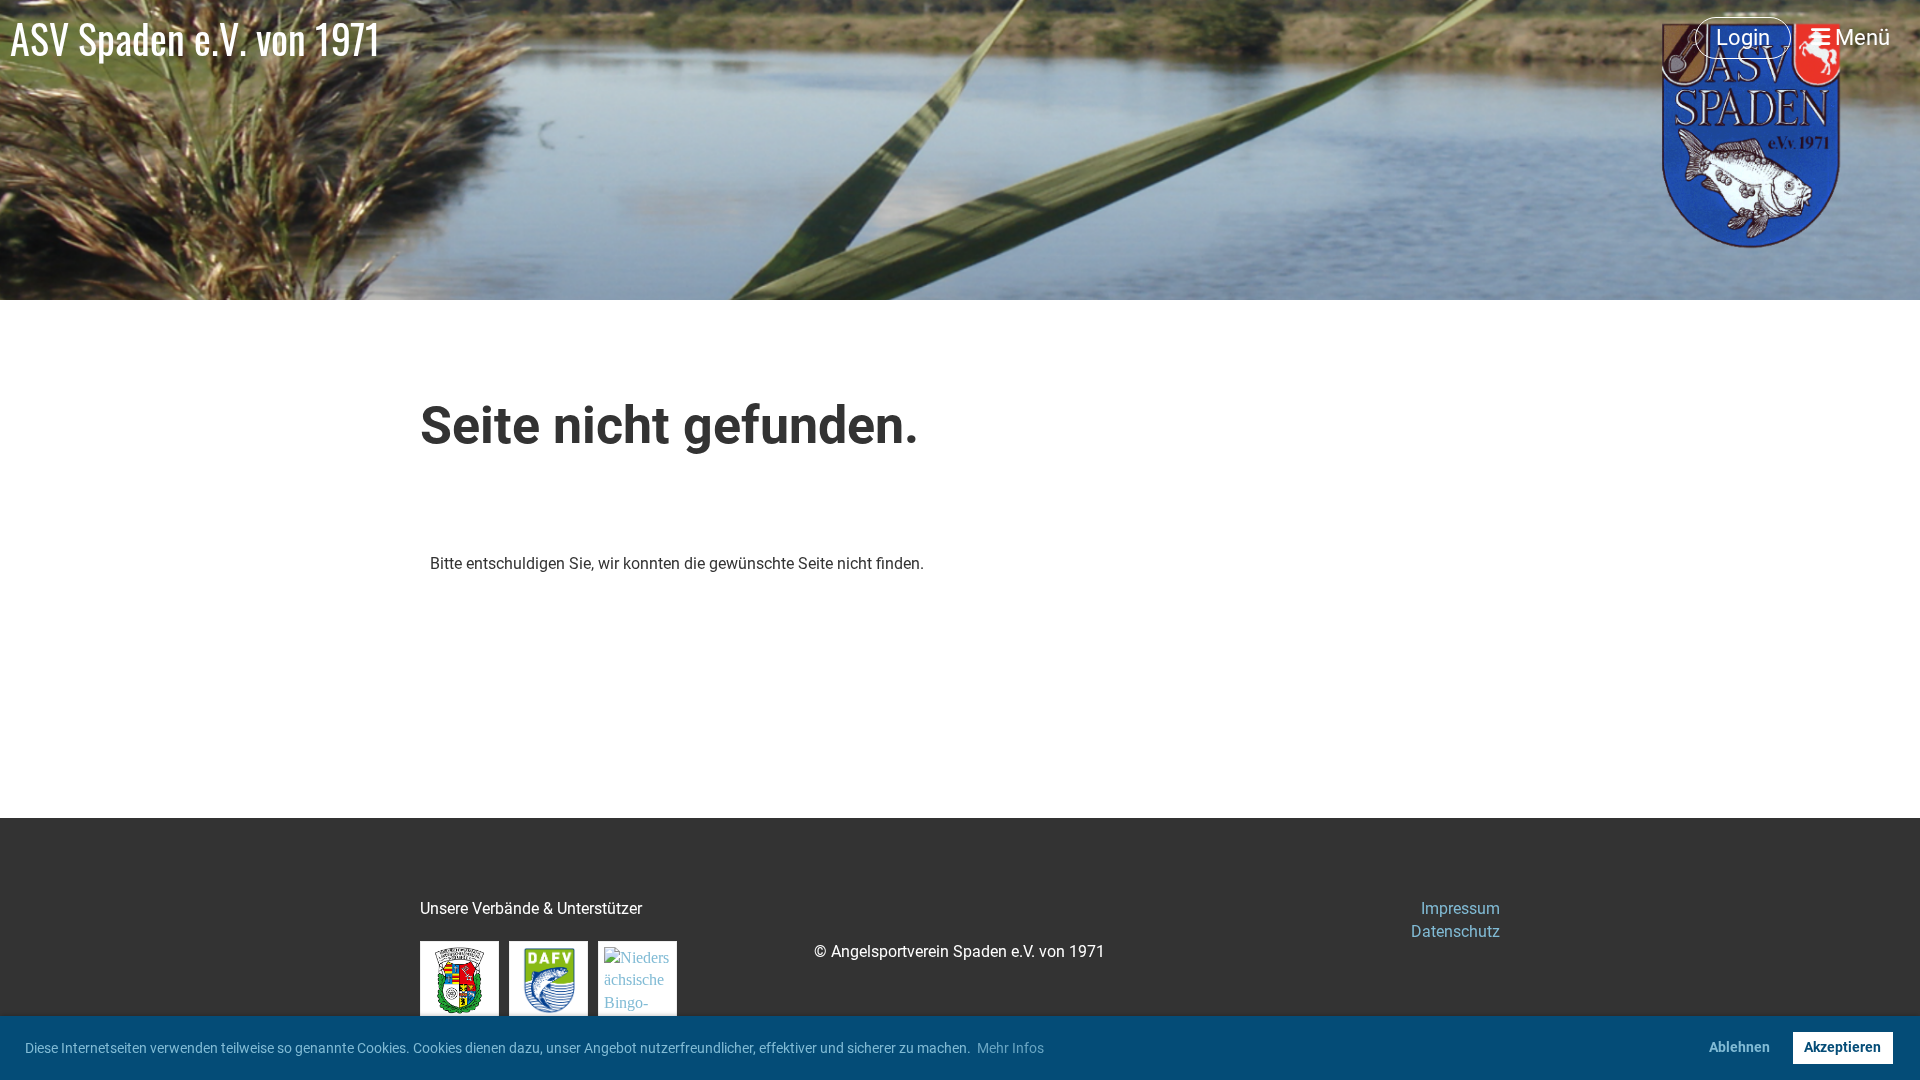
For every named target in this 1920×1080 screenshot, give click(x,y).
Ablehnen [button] (1739, 1047)
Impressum (1460, 908)
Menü (1860, 37)
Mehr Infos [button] (1010, 1048)
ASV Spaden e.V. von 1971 (195, 38)
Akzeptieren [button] (1842, 1047)
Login (1743, 37)
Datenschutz (1455, 931)
